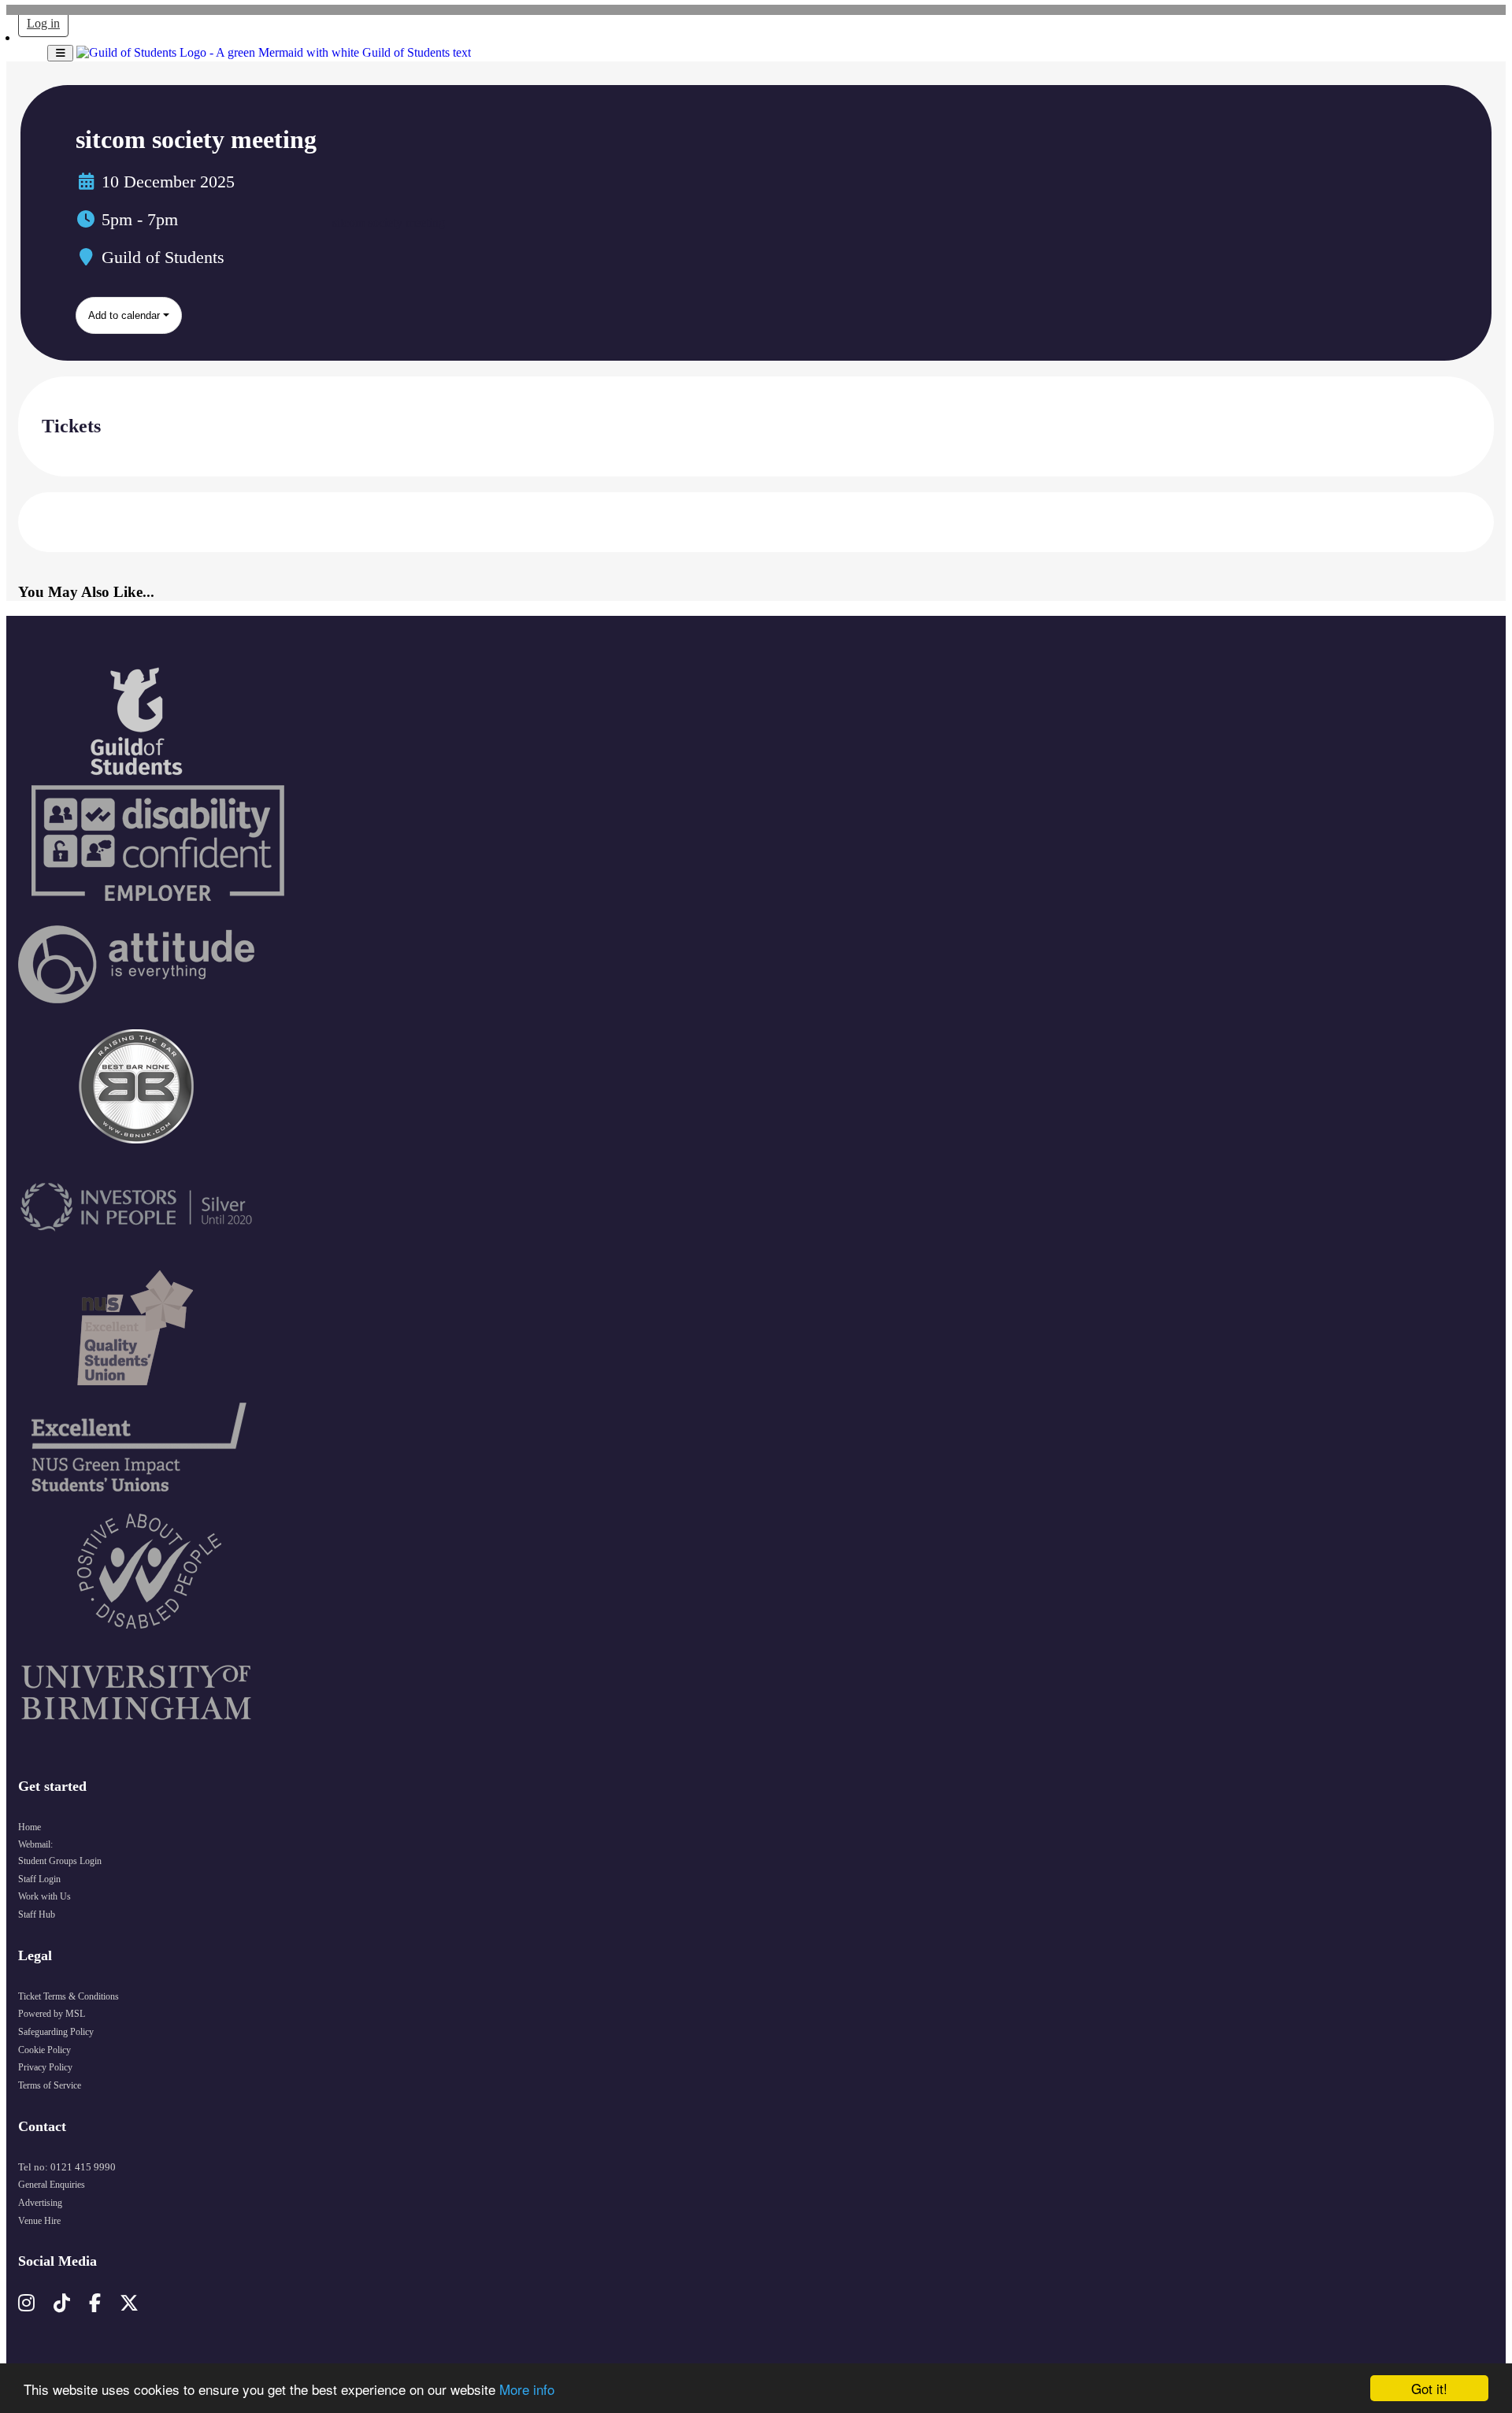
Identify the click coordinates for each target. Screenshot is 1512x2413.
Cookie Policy (44, 2050)
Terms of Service (50, 2085)
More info (527, 2389)
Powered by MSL (52, 2014)
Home (30, 1827)
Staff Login (39, 1879)
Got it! (1429, 2388)
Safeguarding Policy (56, 2032)
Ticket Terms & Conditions (69, 1996)
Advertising (40, 2203)
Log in (43, 23)
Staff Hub (37, 1914)
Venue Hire (39, 2221)
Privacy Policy (45, 2067)
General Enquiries (52, 2185)
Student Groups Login (60, 1861)
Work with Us (44, 1896)
